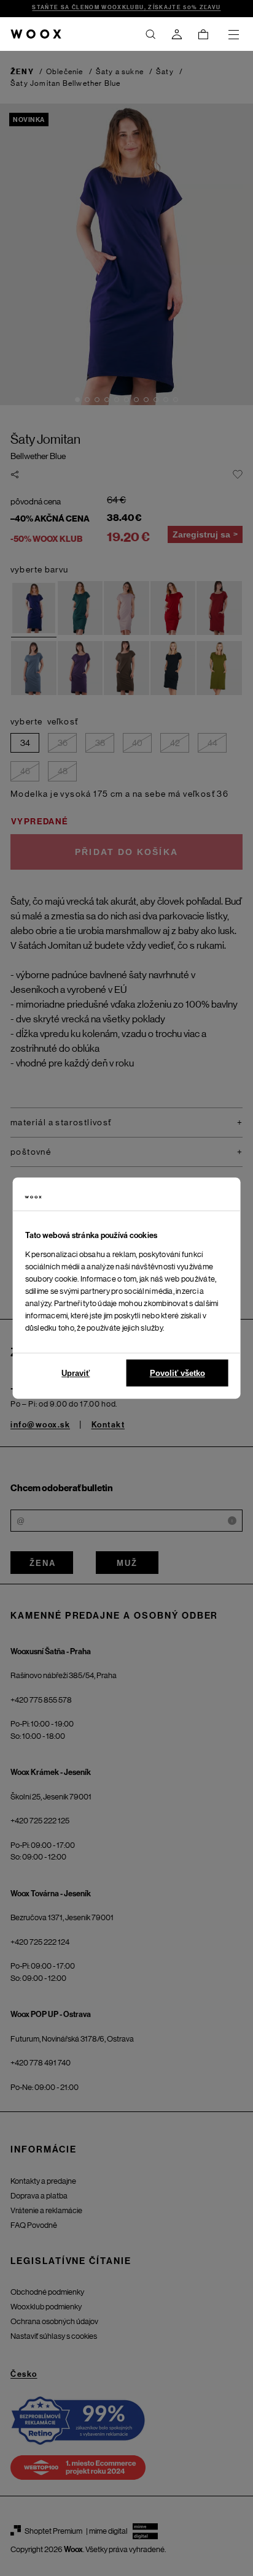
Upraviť (76, 1373)
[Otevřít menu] (233, 34)
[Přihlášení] (177, 34)
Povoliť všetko (177, 1373)
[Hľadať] (150, 34)
